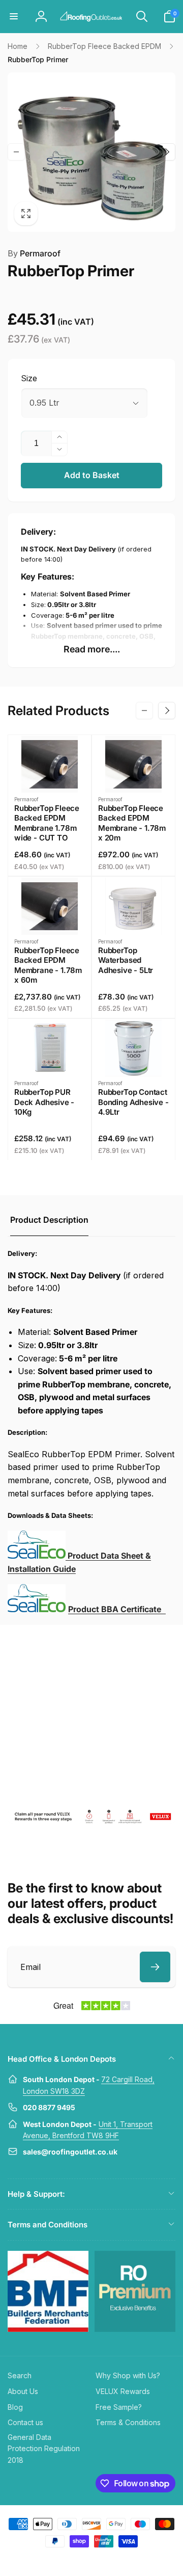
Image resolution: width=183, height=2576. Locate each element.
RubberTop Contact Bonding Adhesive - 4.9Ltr (133, 1102)
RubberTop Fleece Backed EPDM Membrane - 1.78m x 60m (48, 965)
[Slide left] (16, 152)
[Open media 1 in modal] (91, 152)
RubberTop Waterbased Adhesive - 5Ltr (126, 960)
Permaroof (34, 253)
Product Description (49, 1220)
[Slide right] (167, 152)
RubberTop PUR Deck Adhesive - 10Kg (44, 1102)
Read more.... (92, 649)
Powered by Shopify (116, 2560)
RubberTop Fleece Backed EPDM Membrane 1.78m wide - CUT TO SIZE (47, 828)
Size (29, 378)
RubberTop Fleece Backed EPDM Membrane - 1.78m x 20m (132, 823)
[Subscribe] (155, 1967)
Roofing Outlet (79, 2560)
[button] (14, 16)
